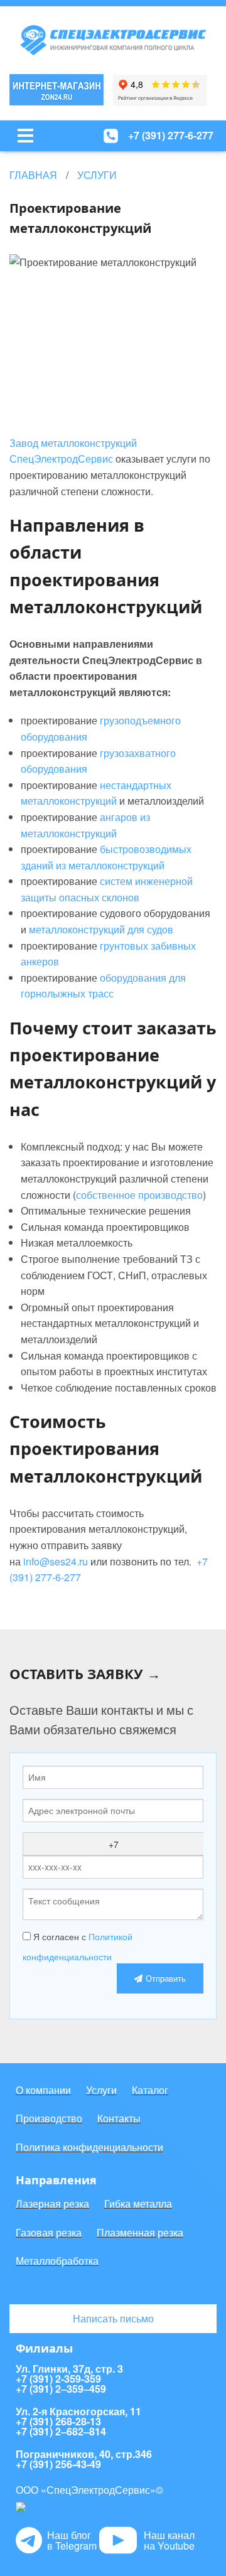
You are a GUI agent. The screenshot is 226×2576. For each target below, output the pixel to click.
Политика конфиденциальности (89, 2147)
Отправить (166, 1978)
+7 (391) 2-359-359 (58, 2379)
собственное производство (139, 1195)
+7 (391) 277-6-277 (171, 135)
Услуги (101, 2090)
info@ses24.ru (56, 1561)
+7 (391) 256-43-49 (58, 2464)
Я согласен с (78, 1946)
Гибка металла (138, 2203)
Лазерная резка (52, 2203)
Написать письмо (113, 2318)
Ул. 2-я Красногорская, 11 (78, 2412)
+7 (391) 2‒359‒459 (61, 2389)
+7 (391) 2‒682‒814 (61, 2432)
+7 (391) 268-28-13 (58, 2422)
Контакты (119, 2118)
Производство (49, 2118)
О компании (43, 2090)
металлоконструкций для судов (101, 929)
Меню (25, 136)
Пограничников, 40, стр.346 (84, 2454)
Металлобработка (57, 2261)
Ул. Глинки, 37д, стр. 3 (69, 2369)
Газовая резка (49, 2232)
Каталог (150, 2090)
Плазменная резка (140, 2232)
